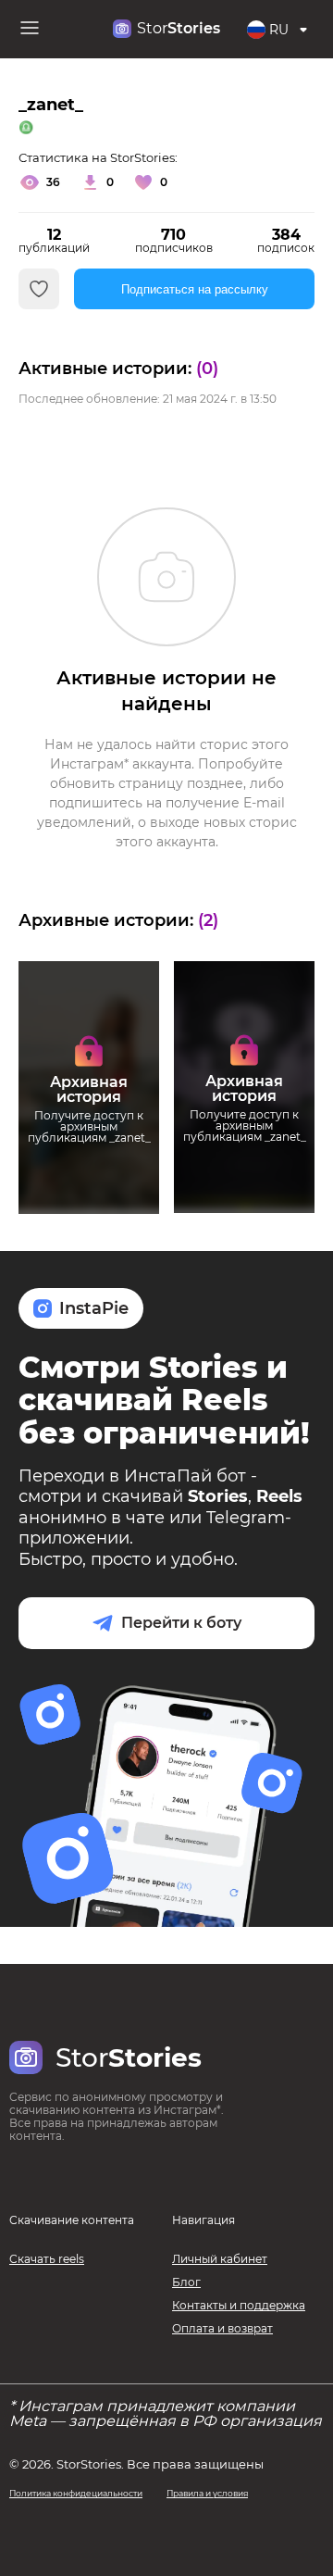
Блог (186, 2282)
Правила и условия (207, 2493)
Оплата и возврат (222, 2328)
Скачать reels (47, 2259)
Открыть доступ (89, 1175)
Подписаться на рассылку (195, 289)
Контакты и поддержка (239, 2305)
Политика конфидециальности (76, 2493)
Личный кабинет (220, 2259)
